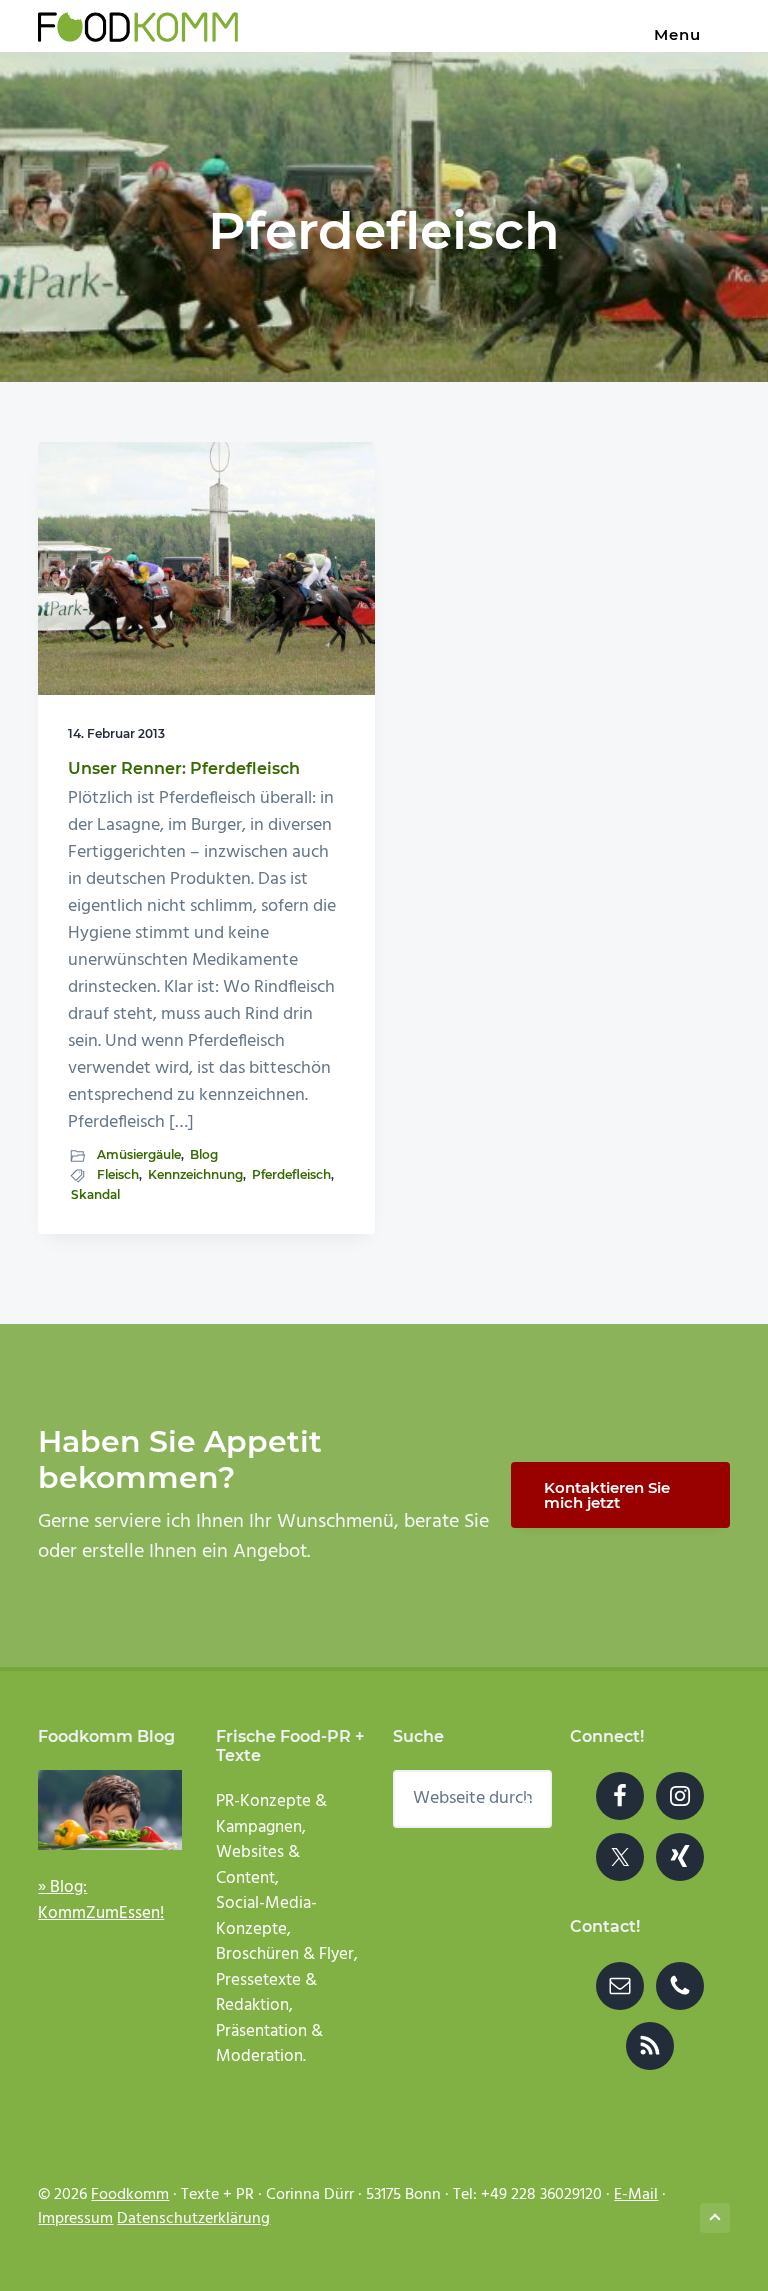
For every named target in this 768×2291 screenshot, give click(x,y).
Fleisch (118, 1174)
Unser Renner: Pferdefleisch (184, 768)
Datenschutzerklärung (193, 2219)
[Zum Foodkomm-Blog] (110, 1809)
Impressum (75, 2219)
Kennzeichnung (195, 1174)
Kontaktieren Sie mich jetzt (607, 1495)
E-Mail (636, 2195)
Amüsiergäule (139, 1154)
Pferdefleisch (291, 1174)
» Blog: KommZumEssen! (101, 1900)
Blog (204, 1154)
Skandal (95, 1194)
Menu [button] (677, 34)
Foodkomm (130, 2195)
